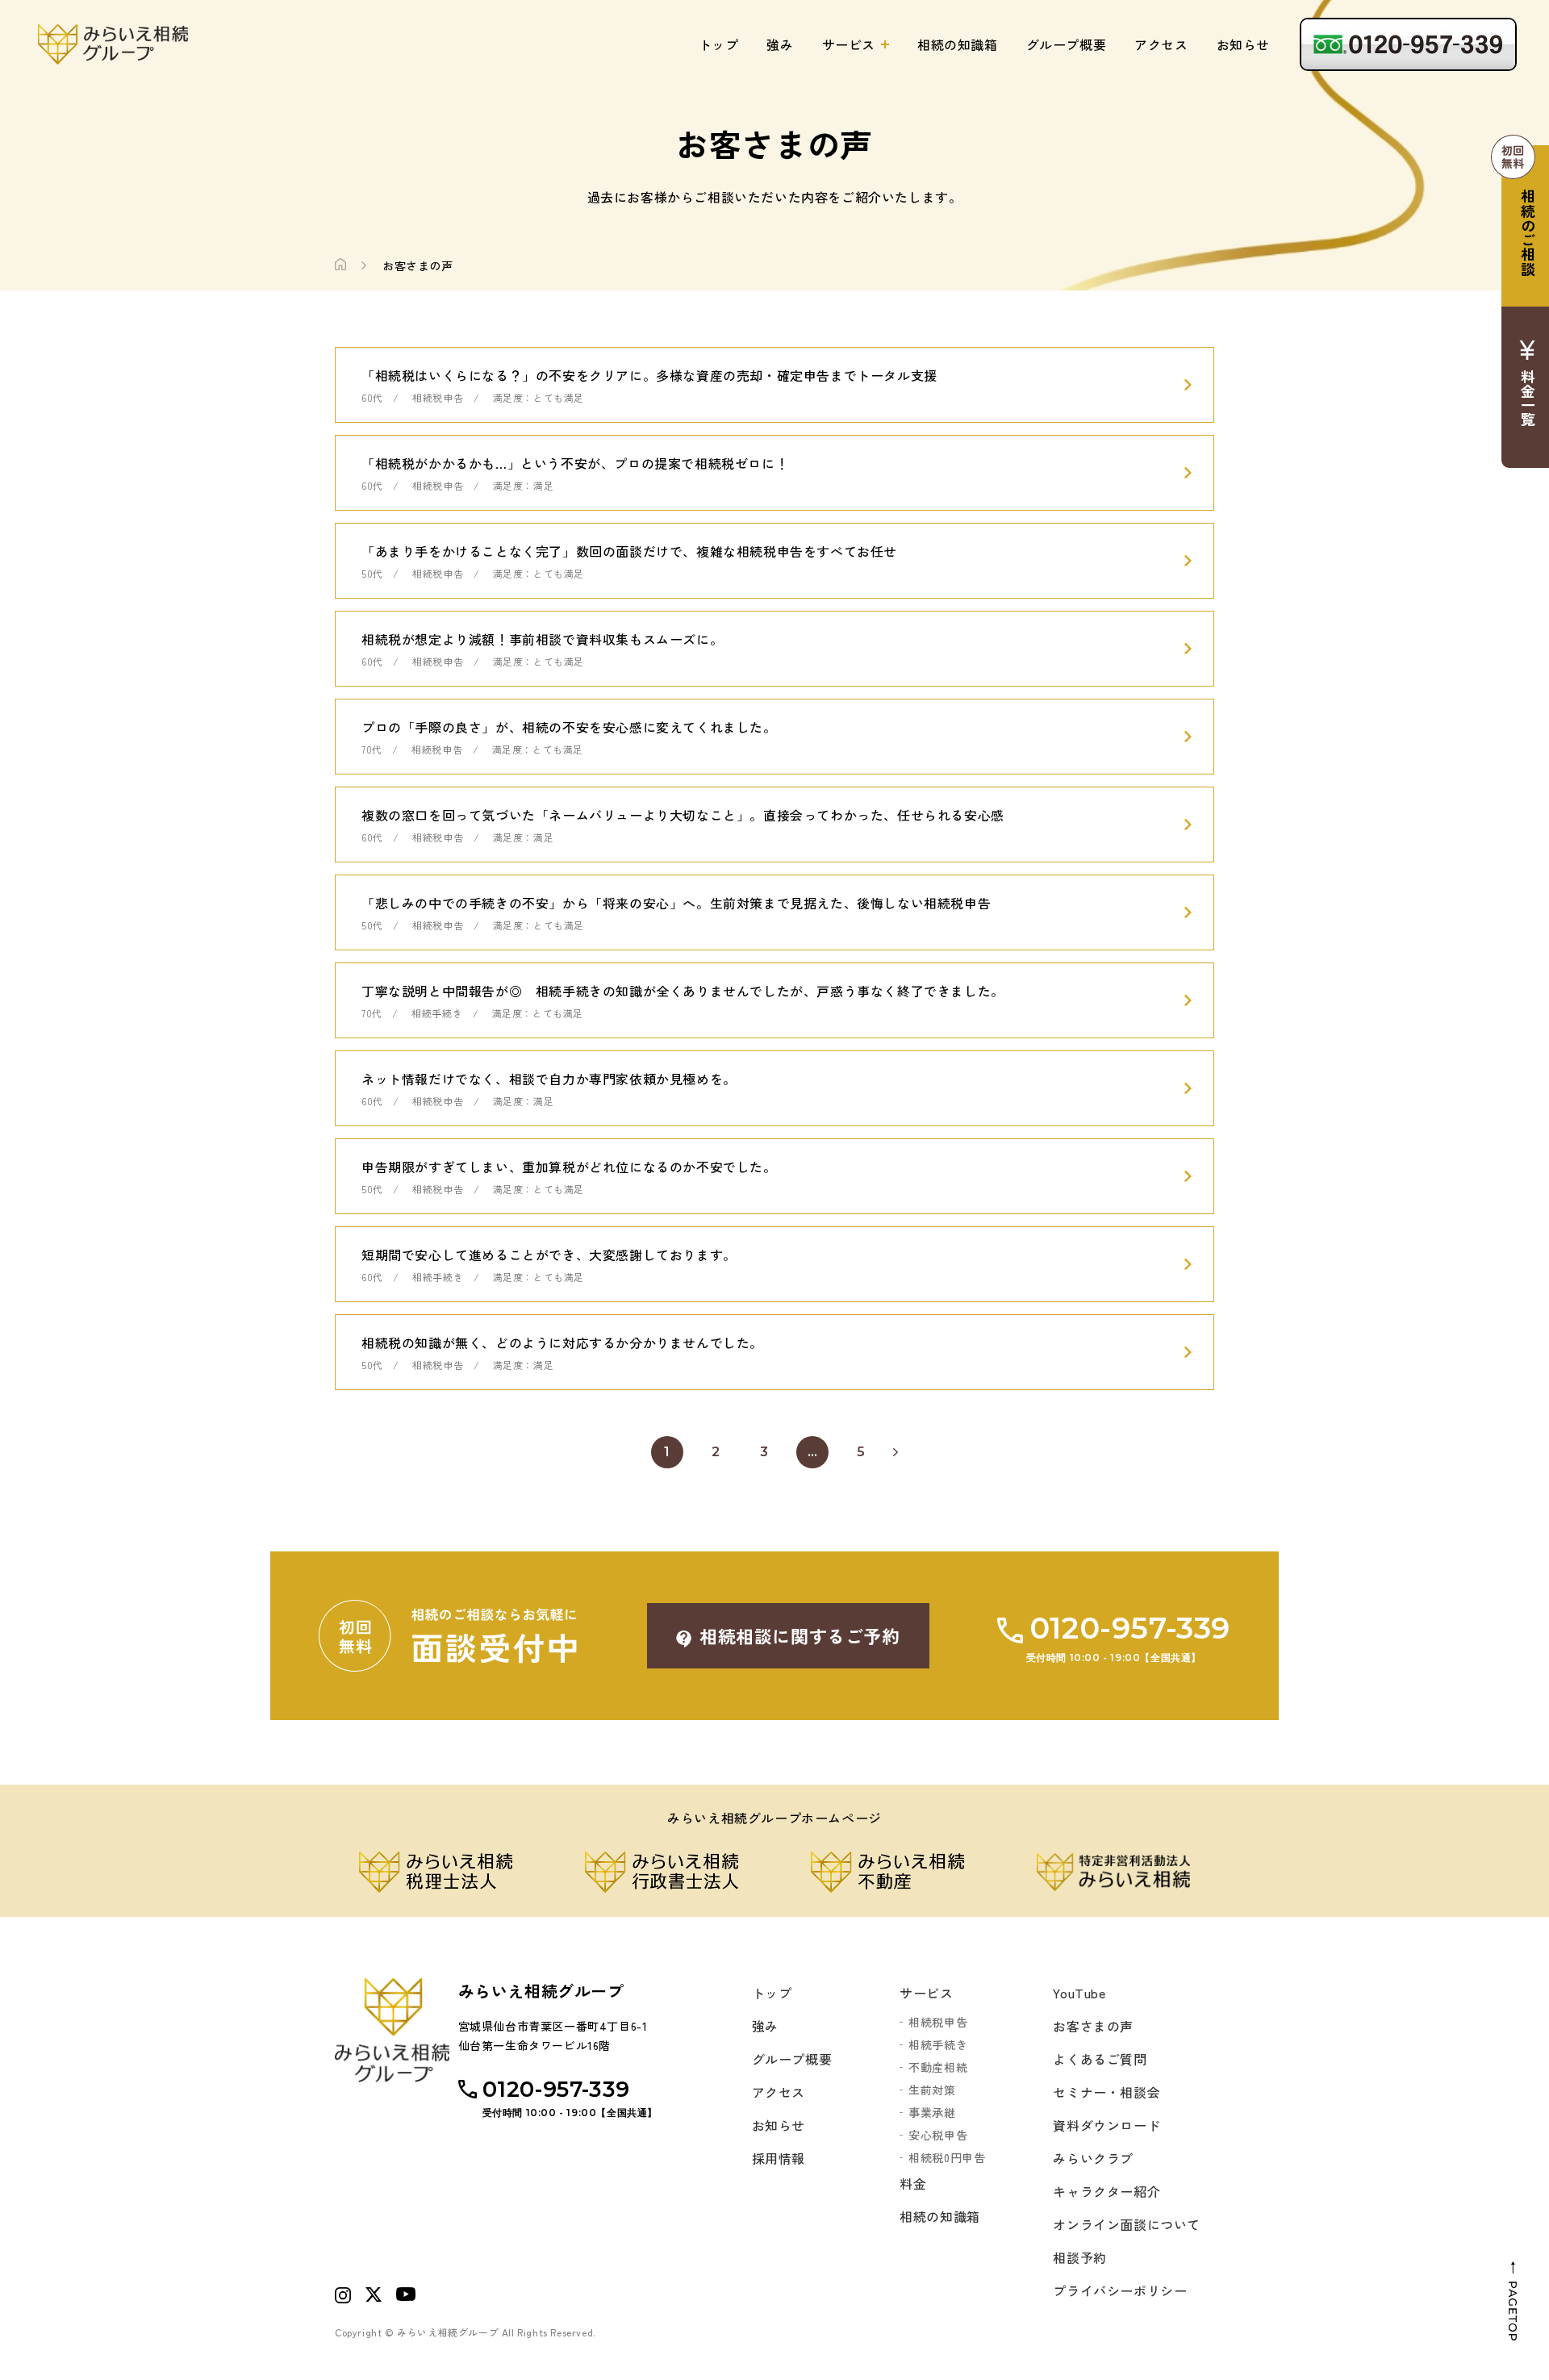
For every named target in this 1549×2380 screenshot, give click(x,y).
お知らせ (1243, 44)
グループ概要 (1067, 44)
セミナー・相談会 (1106, 2092)
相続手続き (938, 2044)
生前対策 (932, 2090)
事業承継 (932, 2112)
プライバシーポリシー (1120, 2290)
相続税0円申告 (947, 2157)
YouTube (1079, 1993)
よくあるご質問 (1100, 2059)
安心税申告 (938, 2135)
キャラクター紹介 (1106, 2191)
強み (780, 44)
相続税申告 (938, 2022)
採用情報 (779, 2158)
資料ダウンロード (1106, 2125)
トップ (719, 44)
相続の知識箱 (958, 44)
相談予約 (1079, 2257)
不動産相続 (938, 2067)
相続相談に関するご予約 (800, 1635)
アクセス (1161, 44)
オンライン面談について (1127, 2224)
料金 (913, 2183)
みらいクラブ (1093, 2158)
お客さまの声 (1093, 2026)
